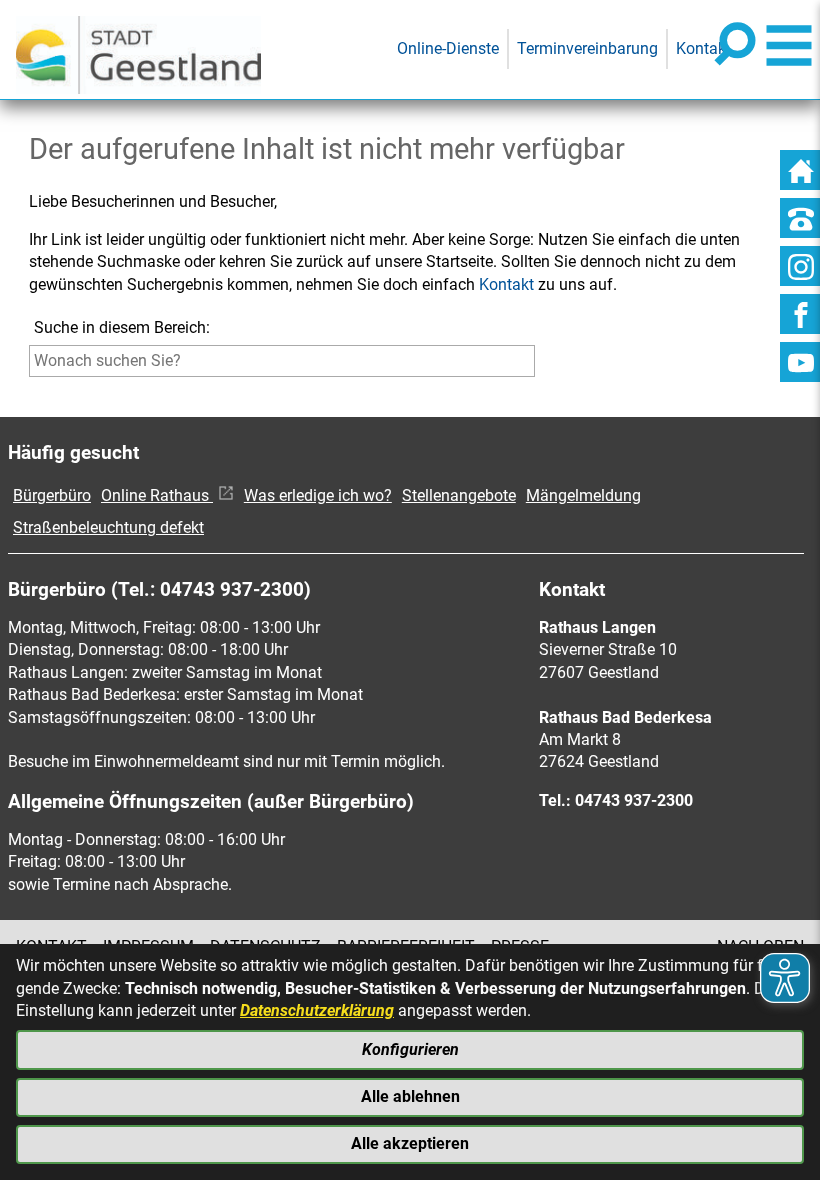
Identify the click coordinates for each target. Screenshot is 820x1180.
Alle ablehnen (410, 1096)
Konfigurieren (410, 1049)
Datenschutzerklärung (317, 1010)
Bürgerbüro (52, 495)
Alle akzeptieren (410, 1143)
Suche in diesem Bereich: (122, 327)
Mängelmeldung (583, 495)
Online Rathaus (157, 495)
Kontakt (506, 284)
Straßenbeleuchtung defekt (108, 527)
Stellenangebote (459, 495)
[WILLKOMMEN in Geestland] (138, 49)
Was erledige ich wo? (318, 495)
